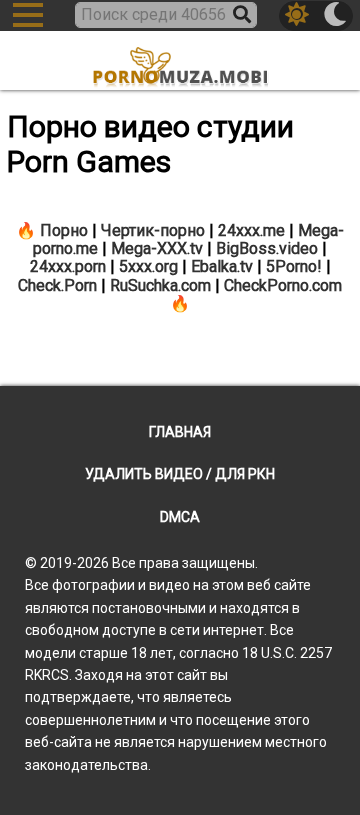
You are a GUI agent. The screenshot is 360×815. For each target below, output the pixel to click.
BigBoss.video (267, 248)
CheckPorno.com (283, 285)
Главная (180, 432)
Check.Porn (57, 285)
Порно (64, 230)
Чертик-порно (153, 230)
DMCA (180, 517)
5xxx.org (148, 266)
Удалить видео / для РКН (180, 474)
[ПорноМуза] (180, 62)
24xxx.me (251, 230)
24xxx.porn (68, 266)
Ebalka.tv (222, 266)
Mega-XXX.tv (157, 248)
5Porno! (294, 266)
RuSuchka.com (160, 285)
